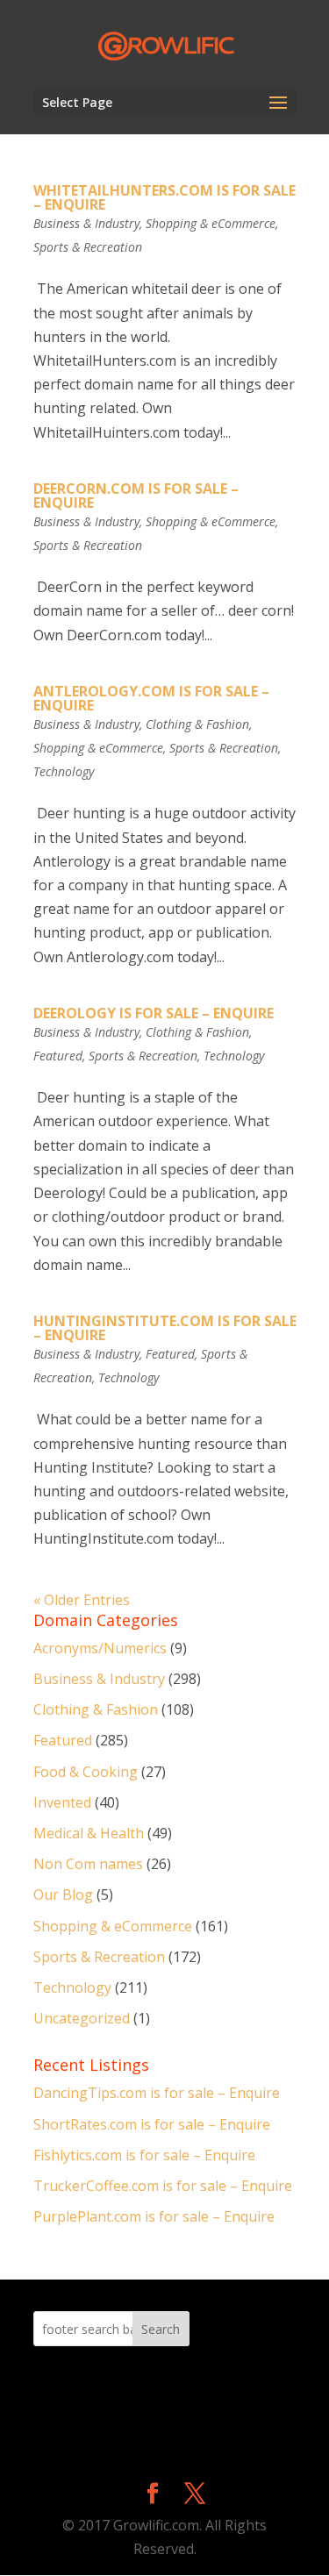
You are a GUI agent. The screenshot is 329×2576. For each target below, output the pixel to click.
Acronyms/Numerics (100, 1648)
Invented (62, 1802)
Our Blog (63, 1895)
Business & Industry (86, 223)
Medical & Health (89, 1833)
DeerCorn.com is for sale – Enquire (136, 496)
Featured (58, 1056)
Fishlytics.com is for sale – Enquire (144, 2155)
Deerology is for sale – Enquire (154, 1013)
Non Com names (88, 1864)
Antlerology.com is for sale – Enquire (151, 698)
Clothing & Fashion (197, 724)
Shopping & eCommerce (211, 223)
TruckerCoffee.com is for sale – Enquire (163, 2186)
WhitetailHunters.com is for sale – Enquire (164, 197)
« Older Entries (82, 1600)
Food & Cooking (86, 1772)
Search (161, 2329)
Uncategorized (82, 2018)
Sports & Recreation (88, 247)
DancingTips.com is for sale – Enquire (157, 2093)
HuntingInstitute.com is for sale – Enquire (165, 1328)
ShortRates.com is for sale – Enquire (152, 2124)
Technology (64, 771)
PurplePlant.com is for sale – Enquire (154, 2216)
